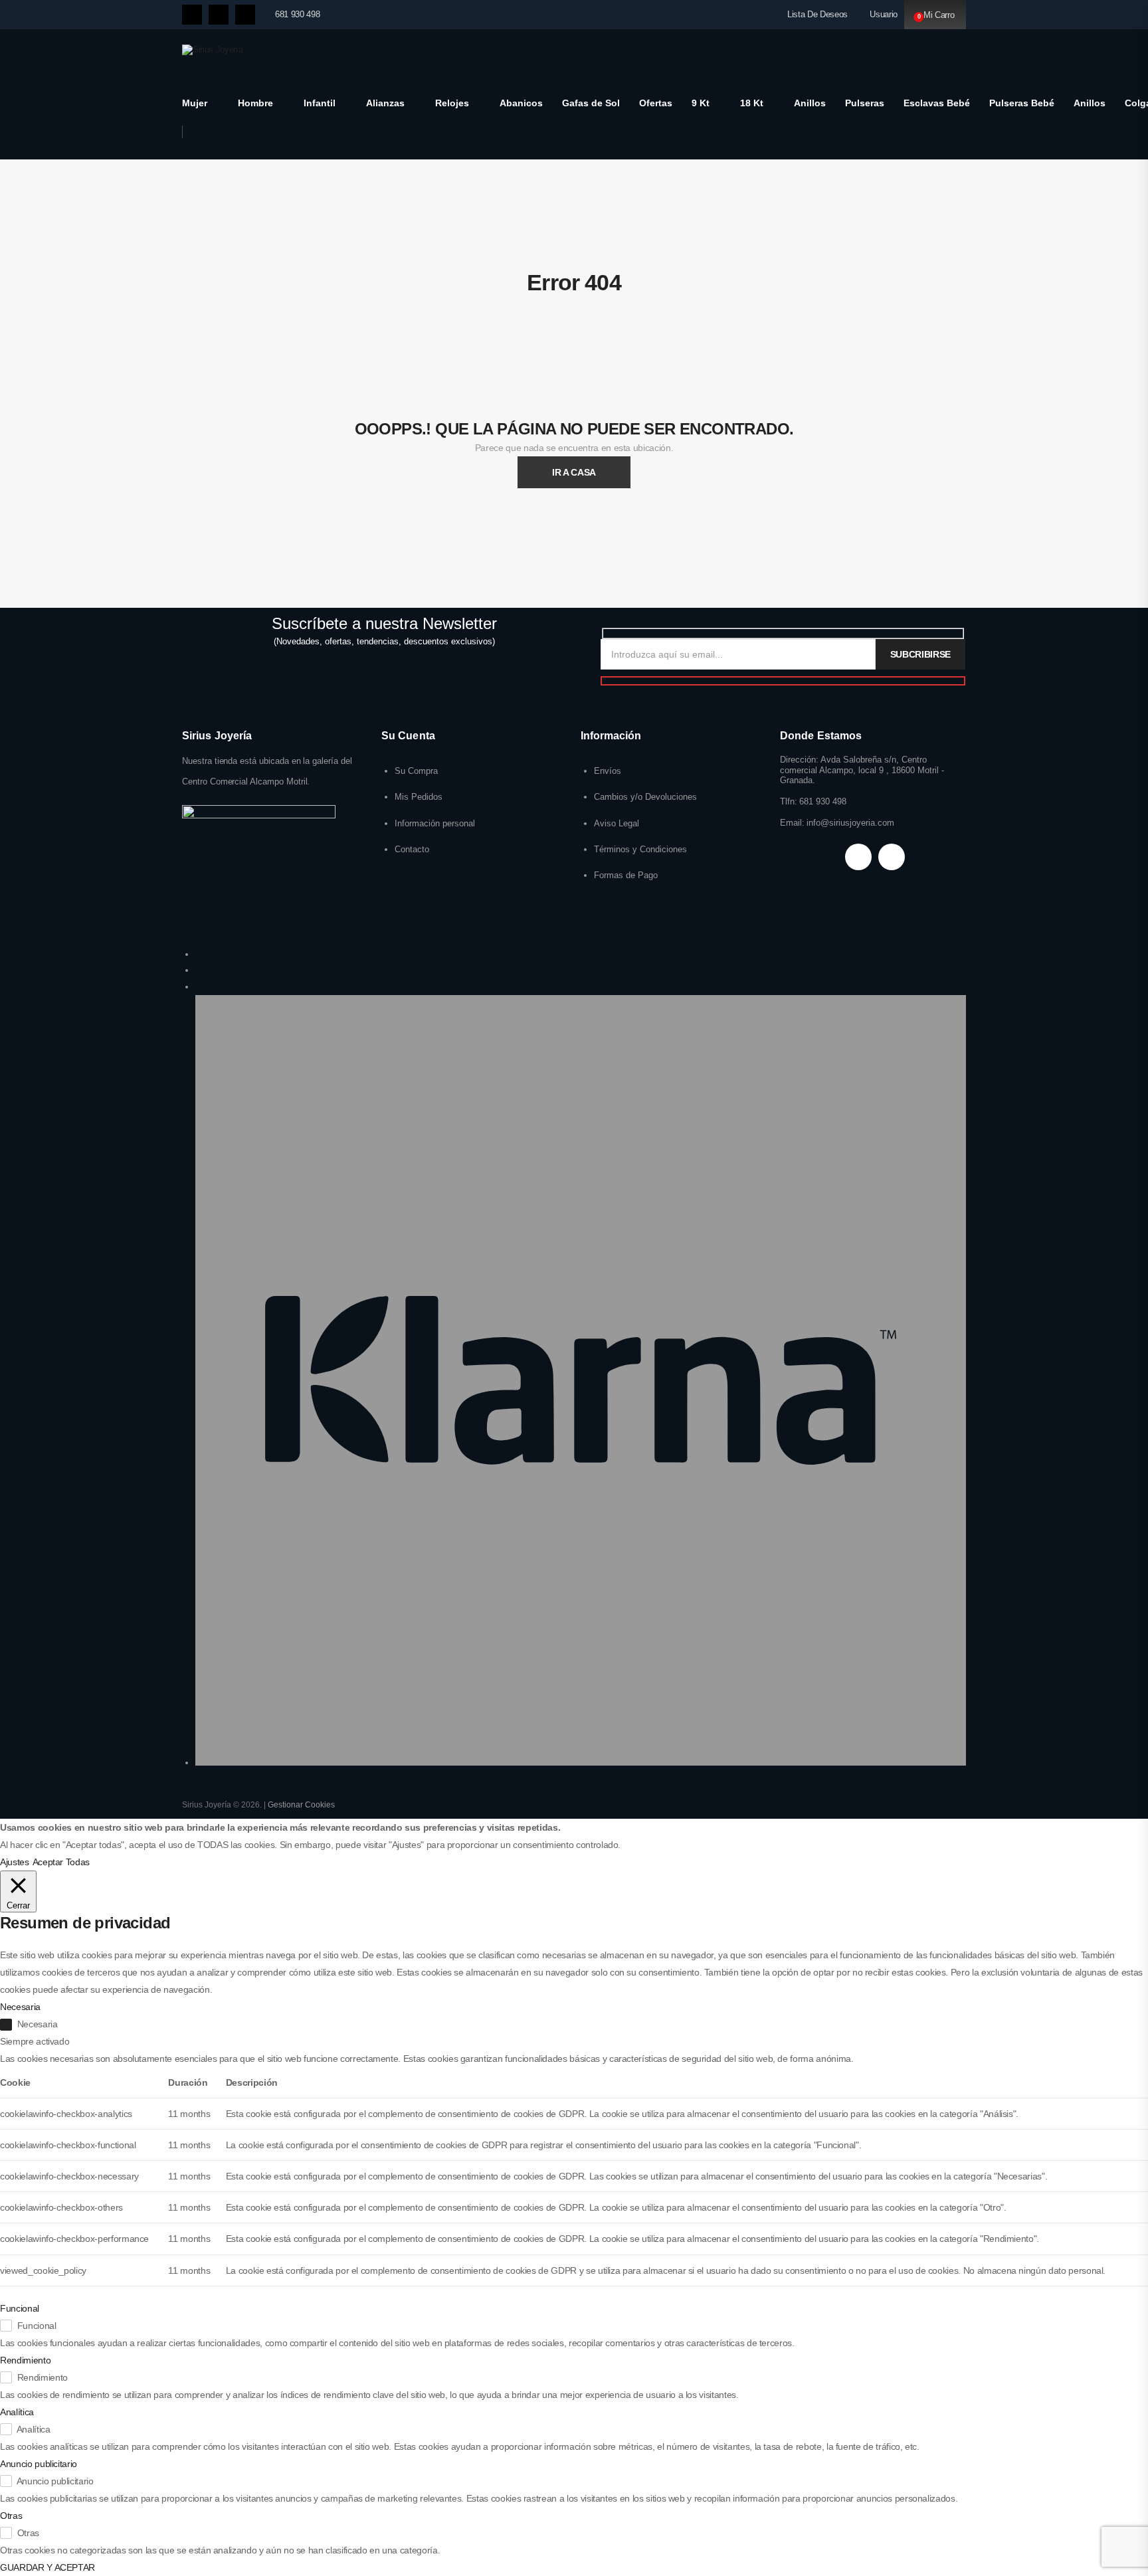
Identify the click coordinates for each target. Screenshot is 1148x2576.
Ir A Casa (574, 472)
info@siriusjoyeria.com (850, 823)
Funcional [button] (20, 2308)
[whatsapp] (245, 15)
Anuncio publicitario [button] (39, 2464)
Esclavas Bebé (937, 103)
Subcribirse (920, 654)
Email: (792, 823)
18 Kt (752, 103)
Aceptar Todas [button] (61, 1862)
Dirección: (799, 760)
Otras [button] (11, 2516)
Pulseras (865, 103)
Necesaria (38, 2024)
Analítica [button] (17, 2412)
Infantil (320, 103)
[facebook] (192, 15)
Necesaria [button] (20, 2007)
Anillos (810, 103)
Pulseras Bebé (1022, 103)
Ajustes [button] (15, 1862)
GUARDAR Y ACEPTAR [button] (48, 2567)
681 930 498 (297, 14)
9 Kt (701, 103)
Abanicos (521, 103)
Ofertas (656, 103)
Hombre (255, 103)
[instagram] (219, 15)
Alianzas (385, 103)
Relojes (452, 103)
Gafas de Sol (591, 103)
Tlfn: (789, 801)
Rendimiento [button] (25, 2360)
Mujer (195, 103)
